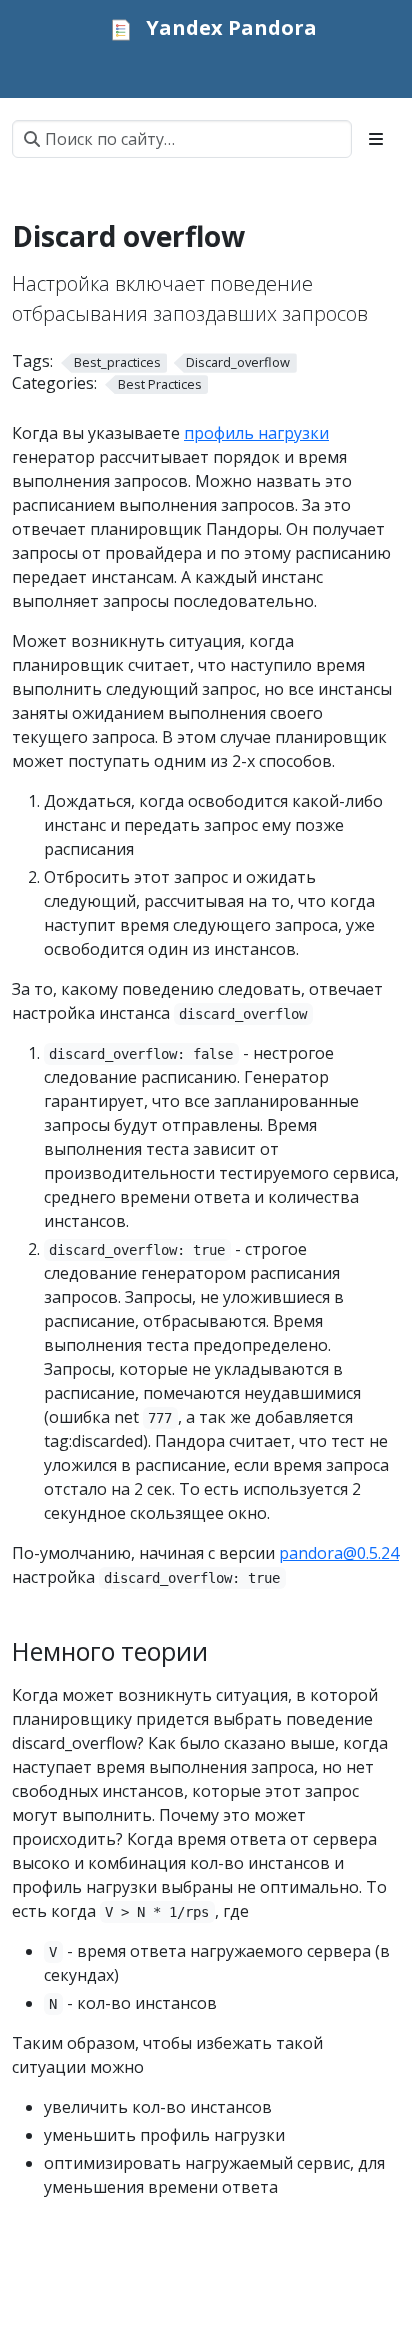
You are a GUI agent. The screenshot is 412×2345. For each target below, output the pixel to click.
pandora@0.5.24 (339, 1553)
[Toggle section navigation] (376, 139)
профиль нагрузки (256, 433)
